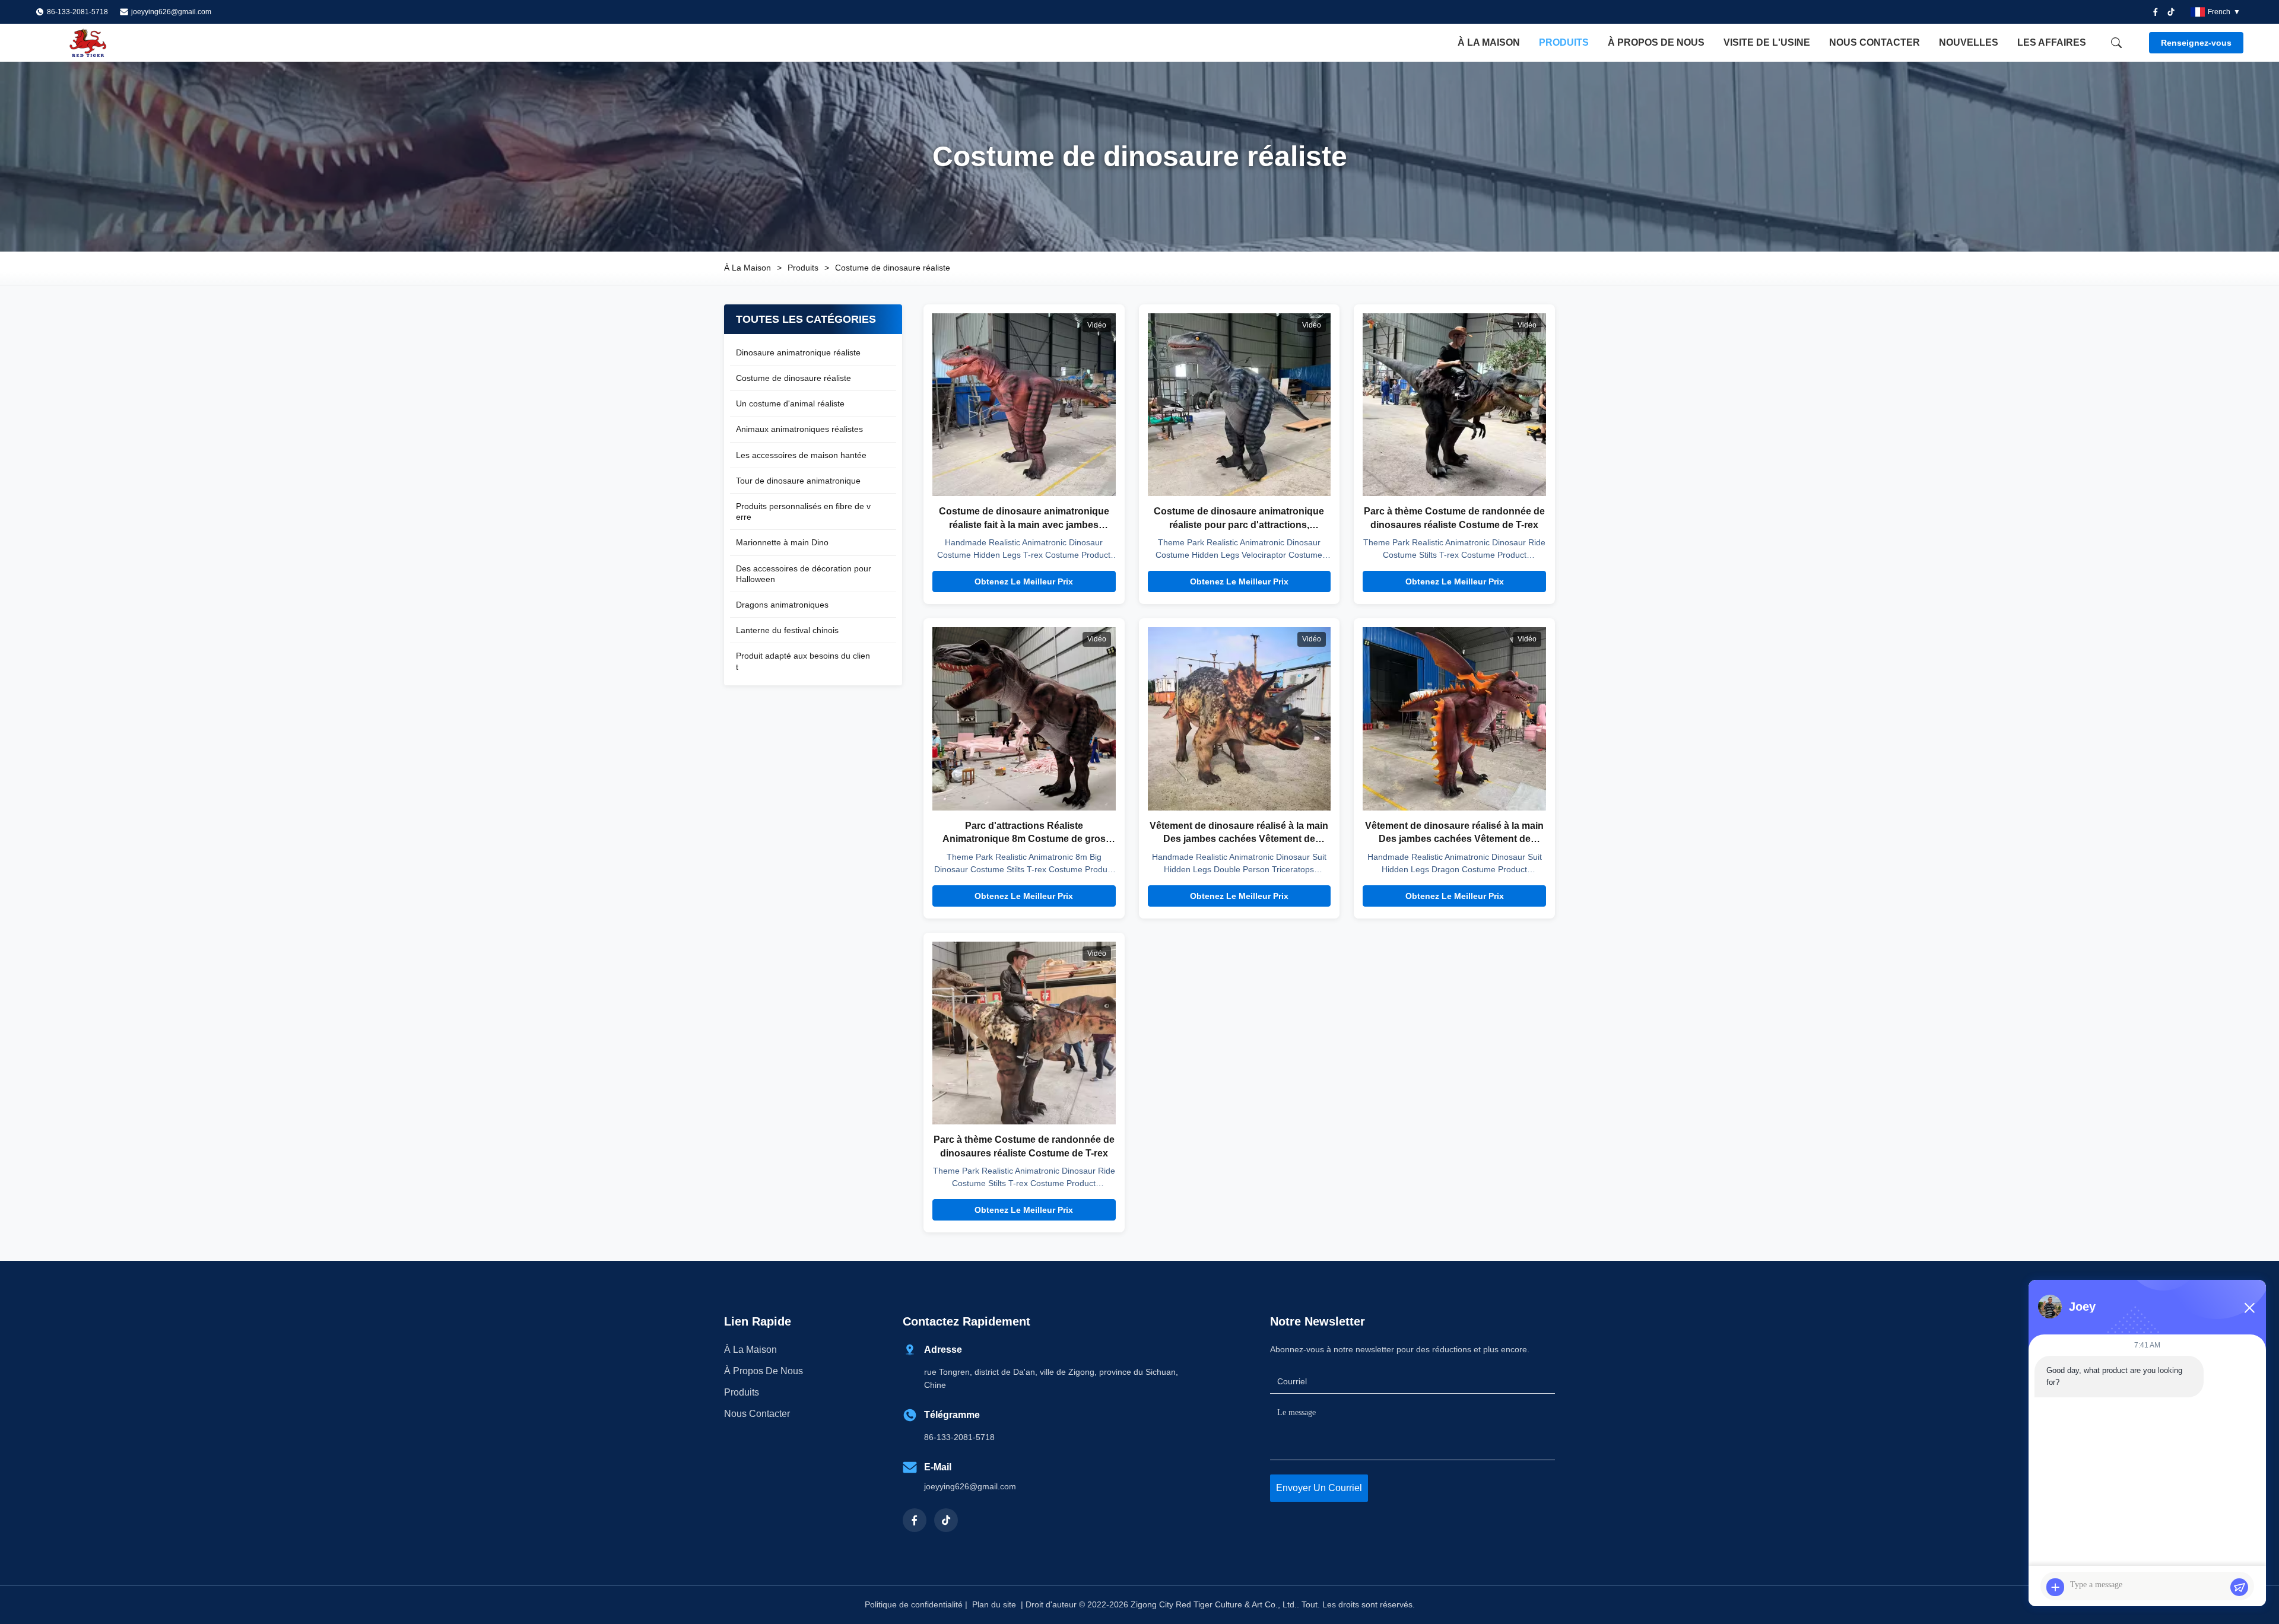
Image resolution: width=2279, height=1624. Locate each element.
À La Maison (748, 268)
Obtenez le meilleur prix (1024, 581)
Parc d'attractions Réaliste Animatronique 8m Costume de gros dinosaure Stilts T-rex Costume (1024, 839)
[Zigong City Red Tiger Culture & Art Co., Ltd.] (101, 43)
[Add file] (2055, 1587)
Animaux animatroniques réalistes (799, 429)
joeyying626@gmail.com (171, 12)
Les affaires (2052, 42)
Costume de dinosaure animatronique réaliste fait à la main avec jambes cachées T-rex (1024, 525)
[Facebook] (2156, 12)
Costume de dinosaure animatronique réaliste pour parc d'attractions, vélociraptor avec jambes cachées (1239, 525)
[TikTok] (946, 1520)
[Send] (2239, 1587)
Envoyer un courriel (1319, 1488)
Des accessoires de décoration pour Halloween (804, 574)
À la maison (1489, 42)
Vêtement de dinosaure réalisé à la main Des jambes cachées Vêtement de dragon (1454, 839)
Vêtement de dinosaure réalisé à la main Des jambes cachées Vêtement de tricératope (1239, 839)
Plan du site (994, 1604)
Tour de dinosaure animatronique (798, 481)
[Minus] (2249, 1308)
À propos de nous (1656, 42)
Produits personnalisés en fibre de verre (803, 511)
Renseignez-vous (2196, 43)
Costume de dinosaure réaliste (793, 378)
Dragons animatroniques (782, 605)
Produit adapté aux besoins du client (803, 661)
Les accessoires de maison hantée (801, 455)
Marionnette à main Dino (782, 542)
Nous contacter (1875, 42)
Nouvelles (1969, 42)
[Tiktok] (2171, 12)
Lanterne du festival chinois (787, 630)
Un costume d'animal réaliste (790, 403)
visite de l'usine (1767, 42)
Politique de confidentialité (914, 1604)
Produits (1564, 42)
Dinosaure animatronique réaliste (798, 352)
